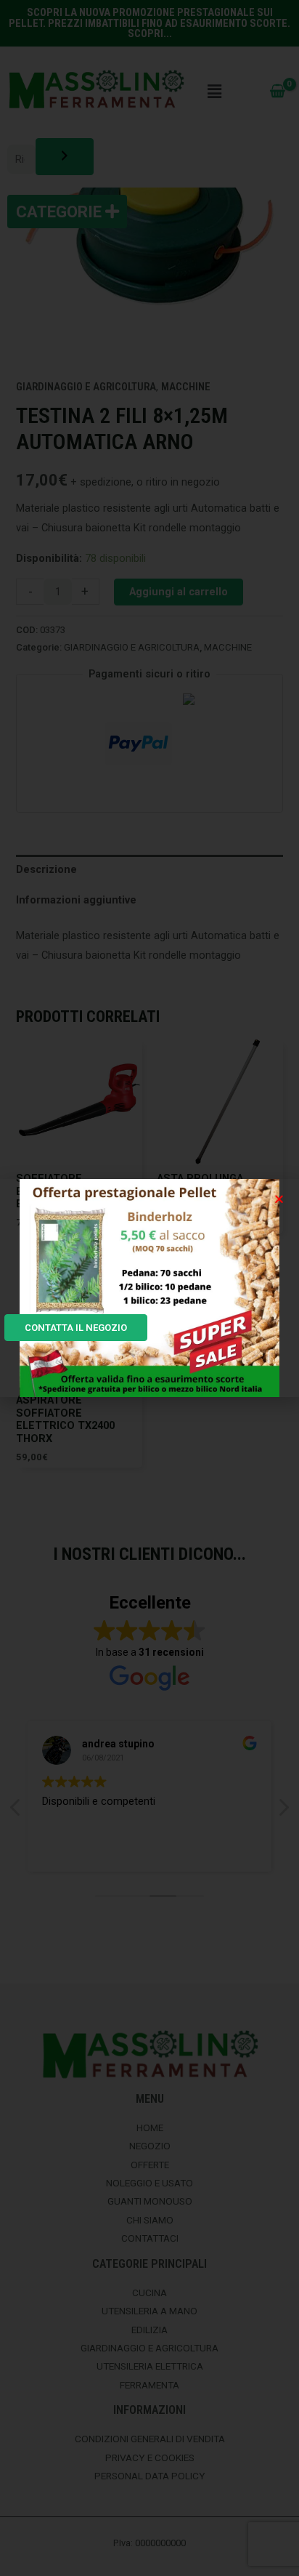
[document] (149, 1288)
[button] (279, 1199)
